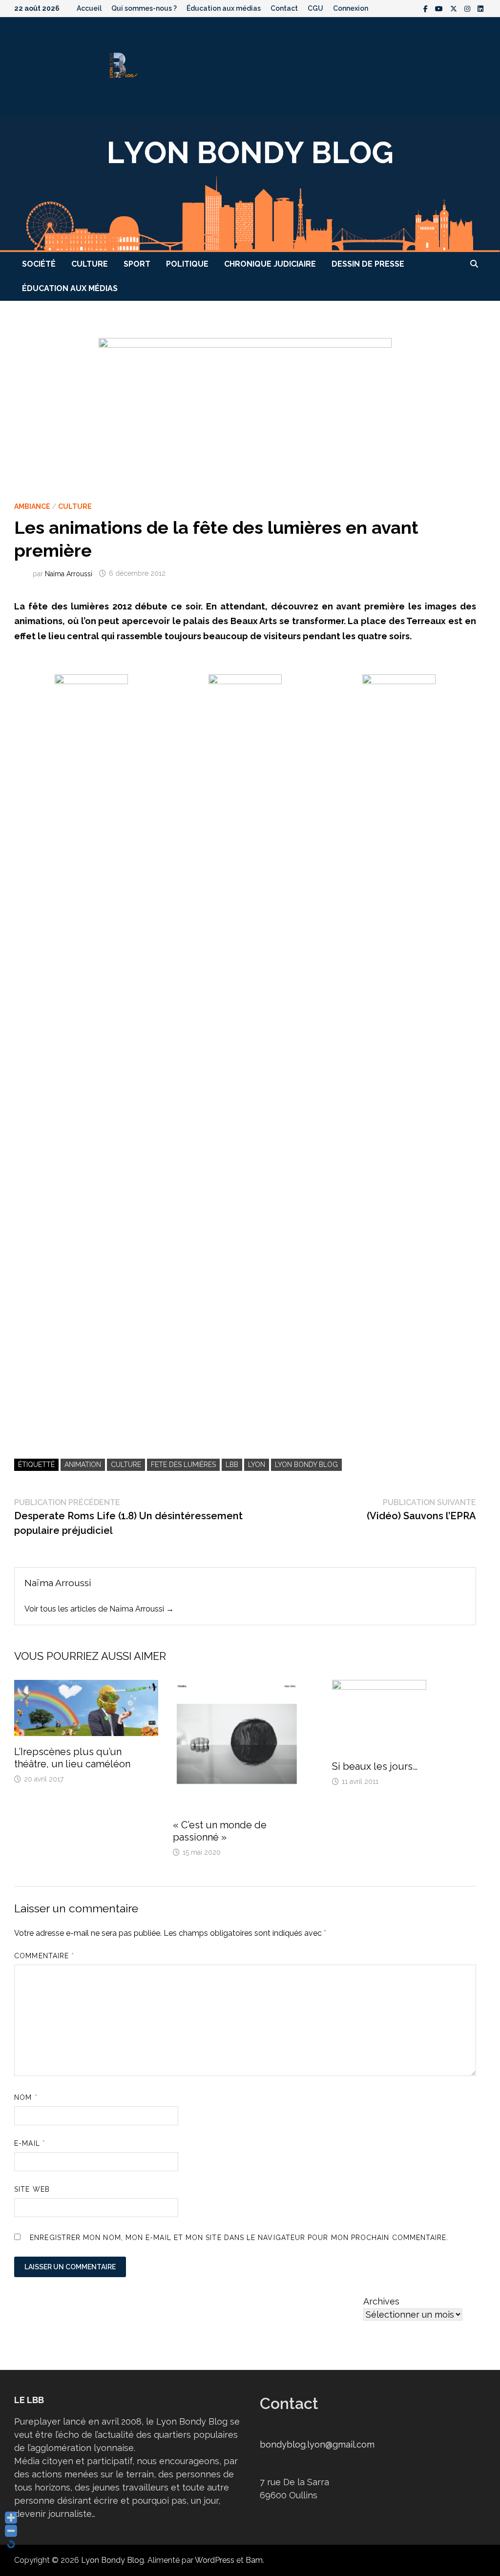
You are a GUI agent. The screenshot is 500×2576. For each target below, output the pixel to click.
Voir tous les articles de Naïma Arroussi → (99, 1609)
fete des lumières (183, 1465)
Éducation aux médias (224, 8)
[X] (455, 8)
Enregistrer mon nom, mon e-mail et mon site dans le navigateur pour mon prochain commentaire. (239, 2238)
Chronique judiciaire (270, 264)
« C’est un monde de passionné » (220, 1831)
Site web (32, 2189)
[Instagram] (469, 8)
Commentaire (44, 1956)
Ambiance (32, 506)
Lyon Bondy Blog (306, 1465)
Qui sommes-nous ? (144, 8)
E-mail (30, 2143)
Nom (26, 2097)
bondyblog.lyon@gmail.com (317, 2444)
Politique (187, 264)
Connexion (351, 8)
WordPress (215, 2560)
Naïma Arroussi (69, 573)
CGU (315, 8)
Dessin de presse (368, 264)
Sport (137, 264)
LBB (232, 1465)
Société (39, 264)
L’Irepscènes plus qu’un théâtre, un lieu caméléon (72, 1758)
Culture (90, 264)
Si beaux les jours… (375, 1766)
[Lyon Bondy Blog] (250, 182)
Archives (381, 2301)
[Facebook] (427, 8)
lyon (257, 1465)
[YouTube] (440, 8)
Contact (284, 8)
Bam (254, 2560)
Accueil (89, 8)
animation (83, 1465)
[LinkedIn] (480, 8)
